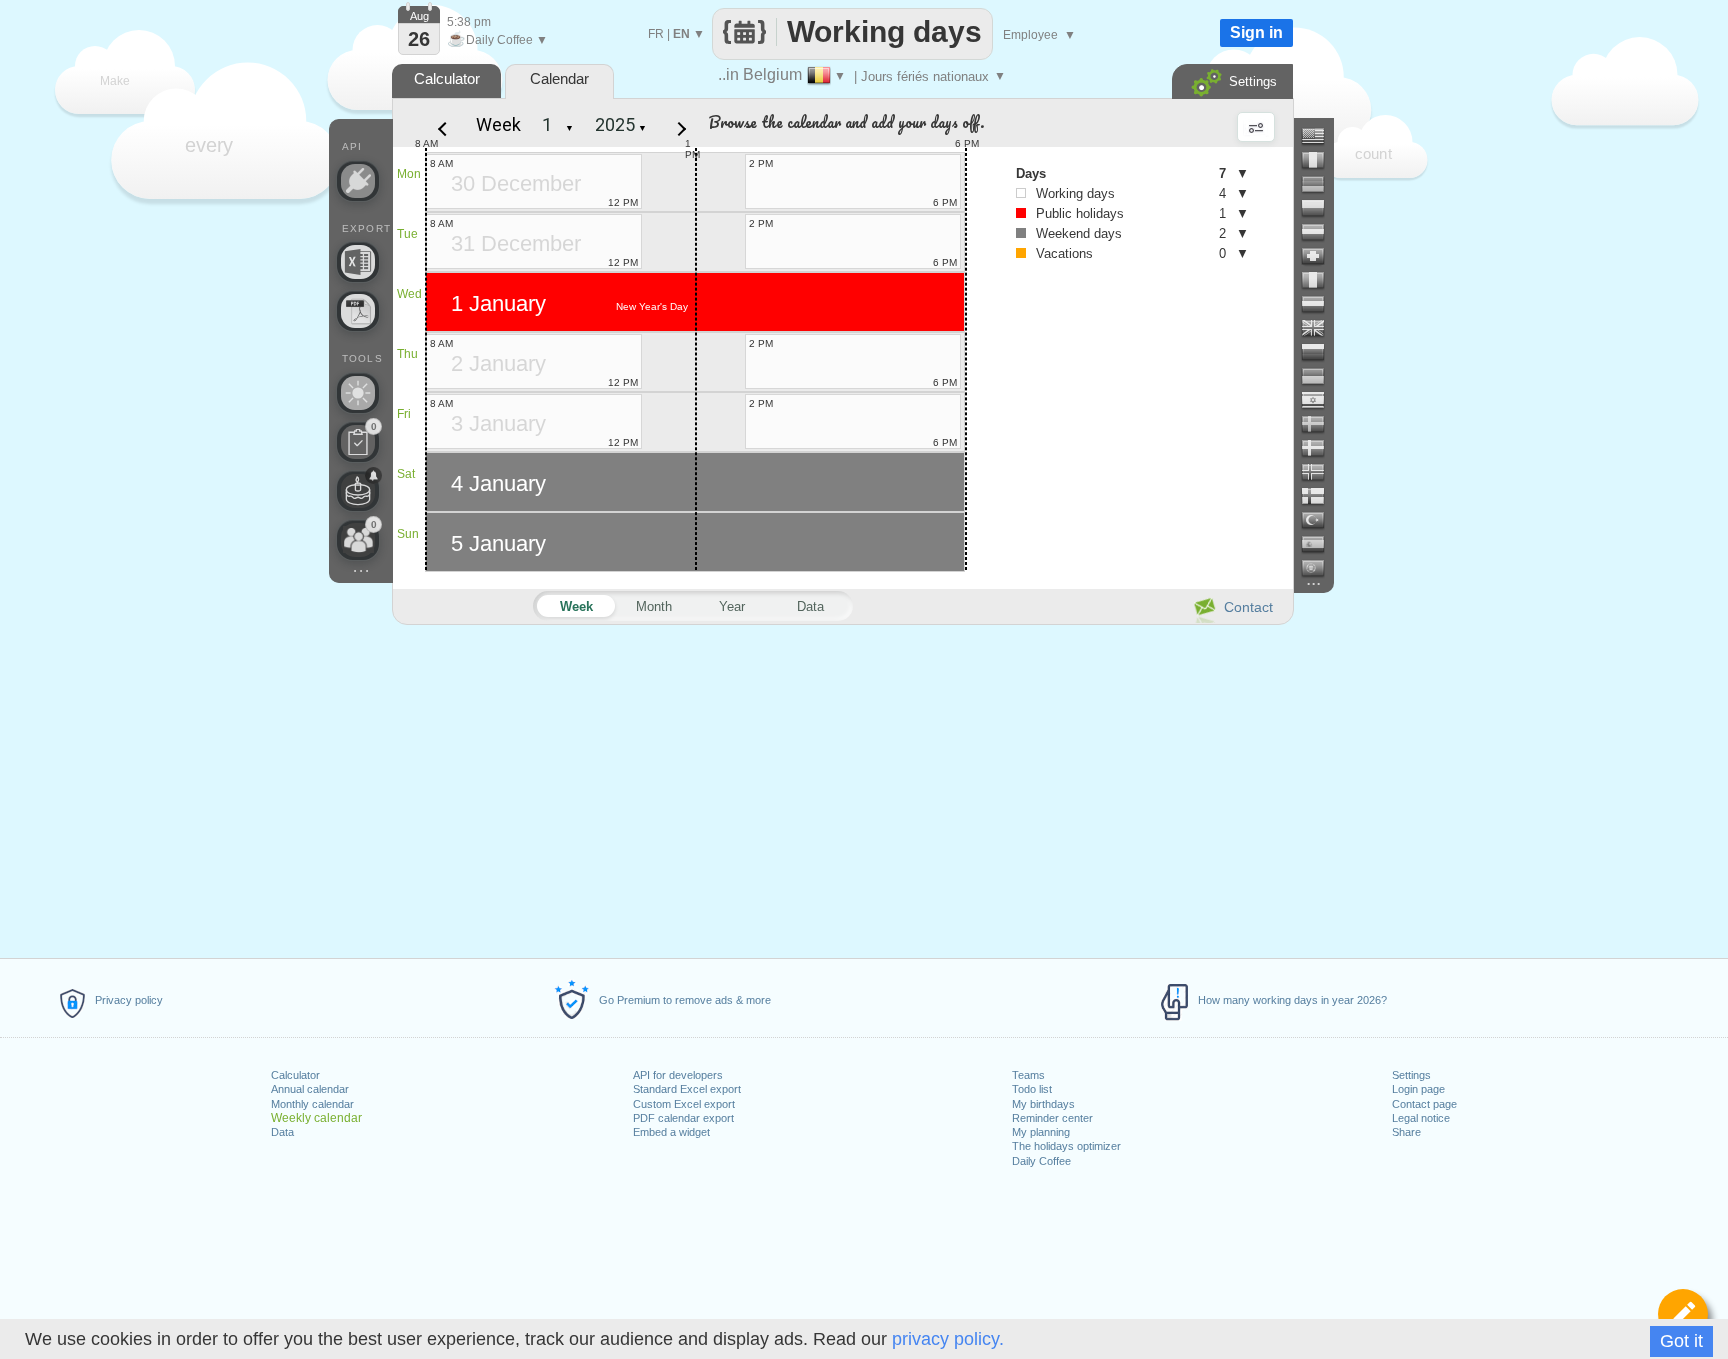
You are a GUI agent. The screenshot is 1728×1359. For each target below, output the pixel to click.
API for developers (678, 1075)
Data (282, 1132)
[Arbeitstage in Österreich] (1321, 232)
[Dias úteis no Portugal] (1321, 568)
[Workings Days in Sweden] (1321, 424)
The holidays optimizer (1066, 1146)
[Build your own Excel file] (358, 262)
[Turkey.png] (1321, 520)
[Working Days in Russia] (1321, 352)
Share (1406, 1132)
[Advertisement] (842, 788)
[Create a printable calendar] (358, 311)
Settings (1411, 1075)
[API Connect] (358, 181)
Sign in (1256, 32)
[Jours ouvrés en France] (1321, 160)
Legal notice (1421, 1118)
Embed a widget (671, 1132)
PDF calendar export (683, 1118)
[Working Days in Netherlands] (1321, 304)
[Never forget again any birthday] (358, 491)
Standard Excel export (687, 1089)
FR (656, 34)
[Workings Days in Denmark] (1321, 448)
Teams (1028, 1075)
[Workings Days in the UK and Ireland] (1321, 328)
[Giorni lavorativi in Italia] (1321, 280)
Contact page (1424, 1104)
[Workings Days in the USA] (1321, 136)
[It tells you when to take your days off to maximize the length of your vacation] (358, 393)
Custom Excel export (684, 1104)
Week (498, 124)
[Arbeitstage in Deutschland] (1321, 184)
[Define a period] (1683, 1314)
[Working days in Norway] (1321, 472)
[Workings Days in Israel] (1321, 400)
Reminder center (1052, 1118)
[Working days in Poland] (1321, 208)
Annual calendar (310, 1089)
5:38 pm (469, 22)
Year (732, 606)
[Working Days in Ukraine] (1321, 376)
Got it (1681, 1341)
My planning (1041, 1132)
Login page (1418, 1089)
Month (654, 606)
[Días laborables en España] (1321, 544)
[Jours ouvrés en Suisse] (1321, 256)
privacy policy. (948, 1339)
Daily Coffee (1041, 1161)
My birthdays (1043, 1104)
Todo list (1032, 1089)
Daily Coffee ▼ (497, 40)
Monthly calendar (312, 1104)
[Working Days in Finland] (1321, 496)
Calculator (295, 1075)
